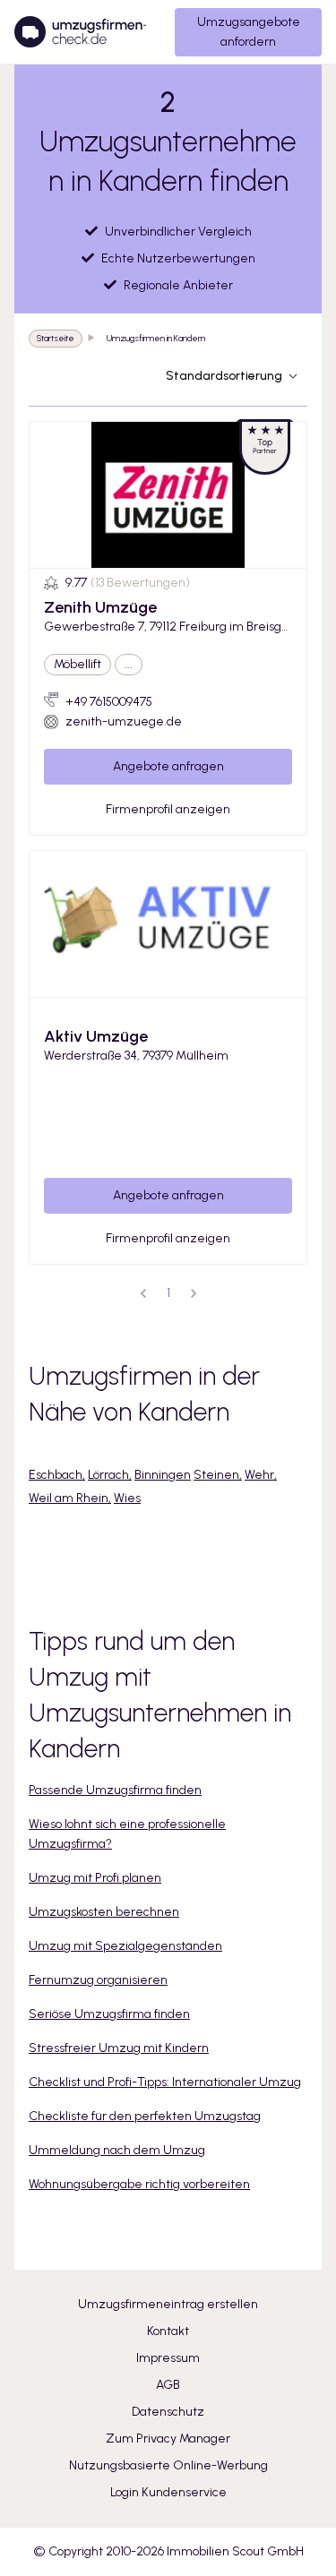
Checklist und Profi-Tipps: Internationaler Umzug (165, 2082)
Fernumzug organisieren (98, 1980)
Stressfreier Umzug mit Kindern (119, 2048)
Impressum (168, 2358)
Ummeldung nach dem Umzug (117, 2150)
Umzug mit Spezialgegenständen (125, 1946)
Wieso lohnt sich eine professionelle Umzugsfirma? (127, 1834)
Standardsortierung (224, 376)
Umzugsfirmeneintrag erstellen (168, 2304)
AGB (168, 2385)
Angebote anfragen (168, 766)
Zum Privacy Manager (168, 2439)
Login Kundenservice (168, 2492)
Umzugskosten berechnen (104, 1912)
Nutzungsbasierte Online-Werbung (168, 2465)
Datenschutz (168, 2412)
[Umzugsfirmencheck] (80, 32)
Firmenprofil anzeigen (168, 809)
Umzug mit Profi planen (95, 1878)
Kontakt (168, 2331)
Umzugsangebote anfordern (249, 32)
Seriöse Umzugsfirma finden (109, 2014)
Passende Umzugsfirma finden (115, 1790)
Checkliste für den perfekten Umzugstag (145, 2116)
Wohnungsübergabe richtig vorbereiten (139, 2184)
